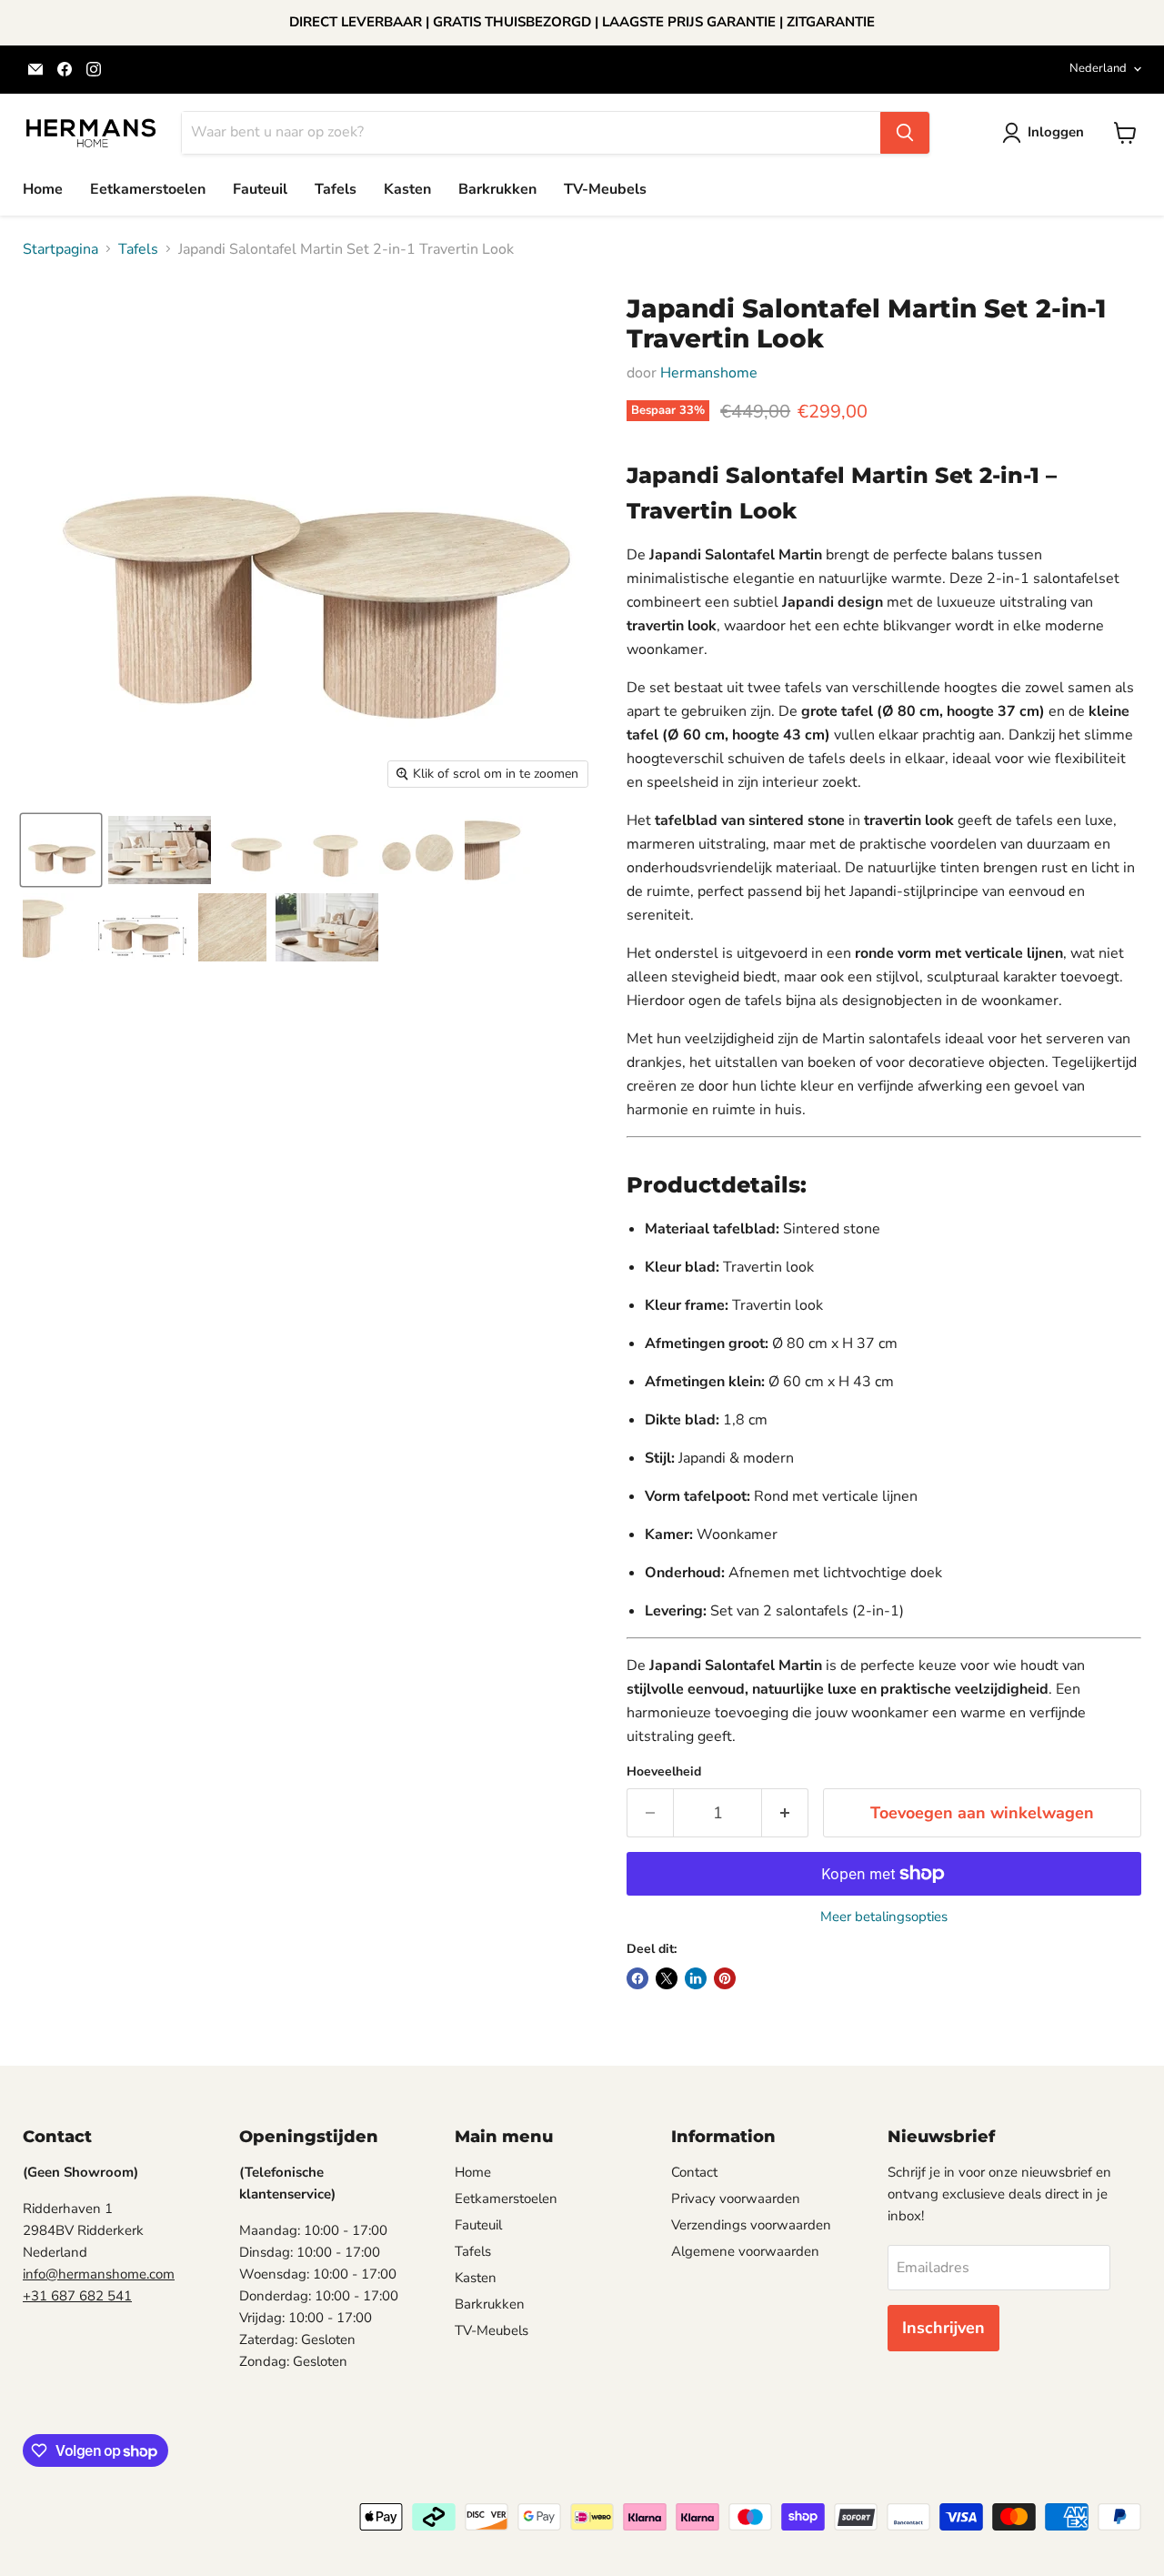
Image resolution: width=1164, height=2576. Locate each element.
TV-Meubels (605, 189)
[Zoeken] (905, 133)
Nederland (1098, 68)
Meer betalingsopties (884, 1917)
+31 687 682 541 (77, 2296)
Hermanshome (709, 373)
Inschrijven (943, 2328)
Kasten (407, 189)
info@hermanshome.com (99, 2274)
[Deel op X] (667, 1978)
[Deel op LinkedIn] (696, 1978)
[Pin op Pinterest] (725, 1978)
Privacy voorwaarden (736, 2199)
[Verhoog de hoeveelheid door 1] (785, 1813)
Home (43, 189)
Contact (694, 2172)
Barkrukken (497, 189)
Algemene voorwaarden (745, 2251)
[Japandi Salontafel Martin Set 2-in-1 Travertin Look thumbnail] (61, 850)
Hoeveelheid (664, 1772)
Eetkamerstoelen (148, 189)
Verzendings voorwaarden (751, 2225)
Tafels (336, 189)
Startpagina (60, 249)
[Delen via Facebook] (637, 1978)
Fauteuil (260, 189)
